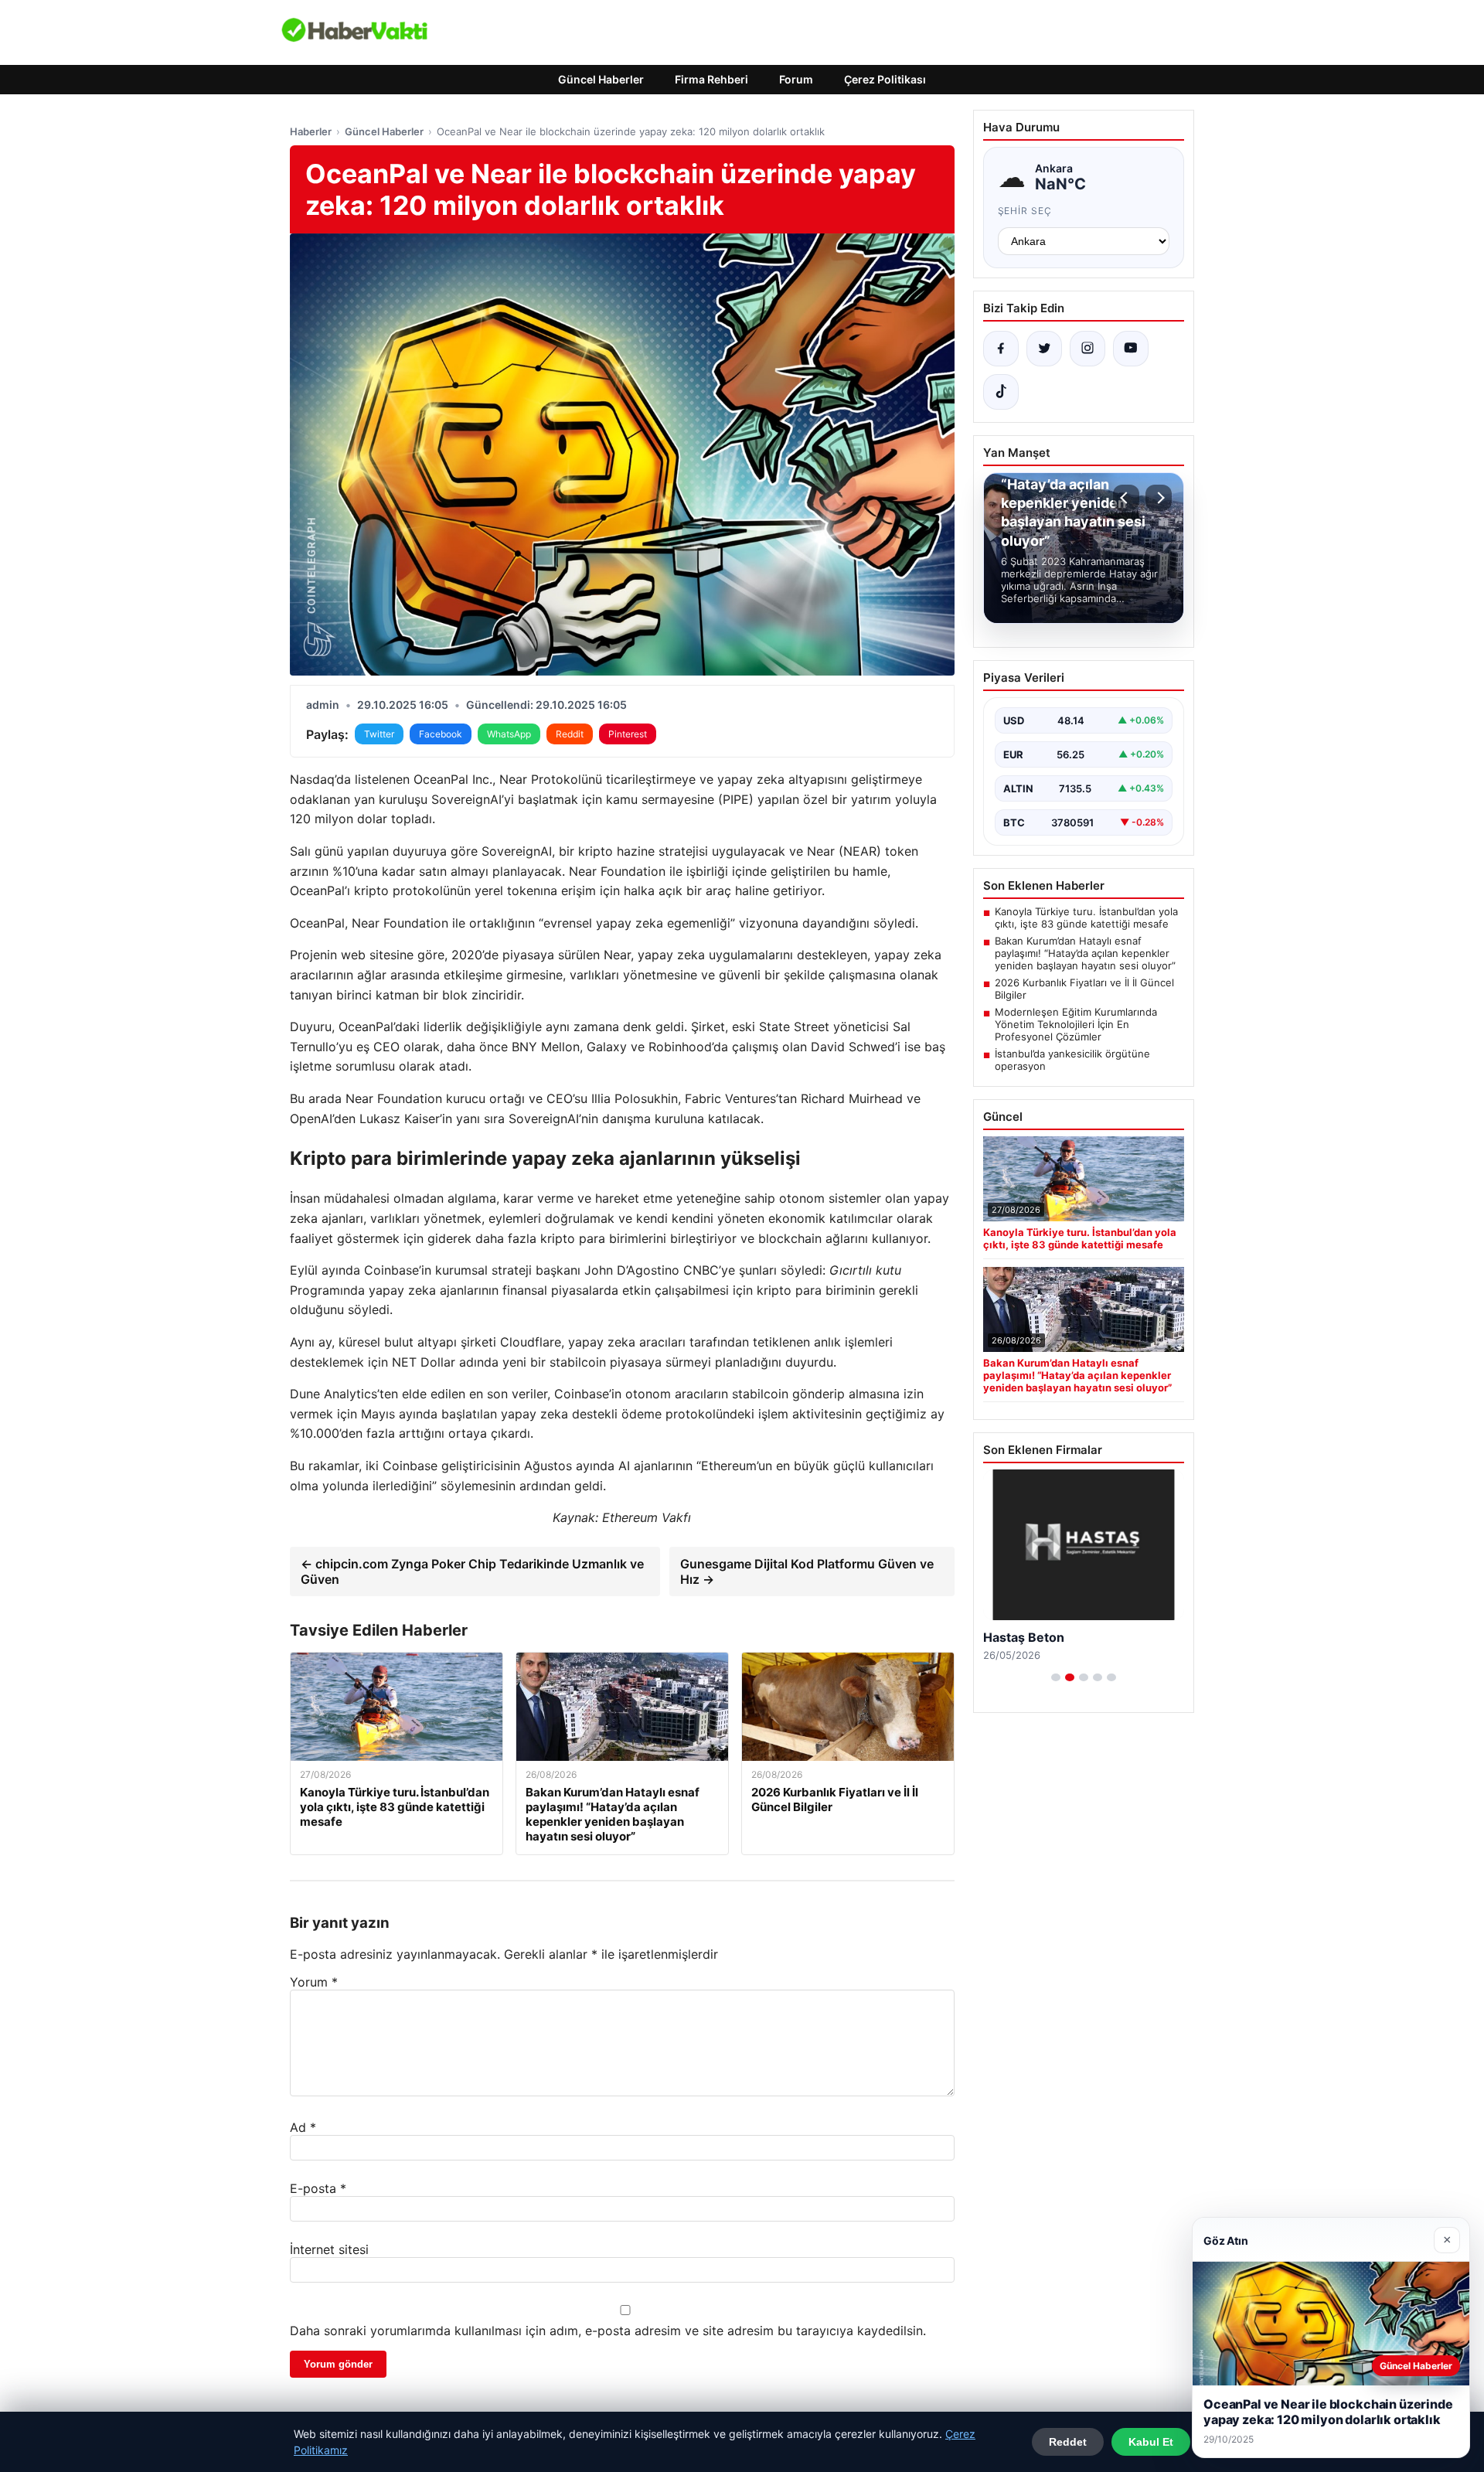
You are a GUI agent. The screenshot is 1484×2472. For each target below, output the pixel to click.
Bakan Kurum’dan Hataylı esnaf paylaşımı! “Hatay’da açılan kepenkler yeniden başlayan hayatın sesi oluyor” (1085, 953)
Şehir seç (1025, 211)
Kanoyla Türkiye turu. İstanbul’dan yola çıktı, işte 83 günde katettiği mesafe (1086, 918)
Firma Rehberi (711, 79)
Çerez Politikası (885, 79)
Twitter (379, 734)
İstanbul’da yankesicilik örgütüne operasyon (1072, 1060)
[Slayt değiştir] (1056, 1677)
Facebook (441, 734)
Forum (796, 79)
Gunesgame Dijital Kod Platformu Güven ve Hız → (807, 1571)
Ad (303, 2127)
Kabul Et (1151, 2442)
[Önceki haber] (1126, 498)
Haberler (311, 131)
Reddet (1068, 2442)
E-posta (318, 2188)
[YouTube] (1131, 349)
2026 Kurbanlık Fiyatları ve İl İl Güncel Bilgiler (1084, 989)
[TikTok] (1001, 392)
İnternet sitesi (329, 2249)
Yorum (314, 1982)
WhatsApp (509, 734)
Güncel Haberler (601, 79)
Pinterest (628, 734)
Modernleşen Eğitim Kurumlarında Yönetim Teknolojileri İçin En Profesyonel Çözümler (1076, 1024)
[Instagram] (1087, 349)
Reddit (570, 734)
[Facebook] (1001, 349)
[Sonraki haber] (1159, 498)
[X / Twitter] (1044, 349)
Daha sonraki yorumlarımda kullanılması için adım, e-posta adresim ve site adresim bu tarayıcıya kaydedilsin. (608, 2331)
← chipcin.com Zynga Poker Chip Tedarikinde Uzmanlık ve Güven (472, 1571)
